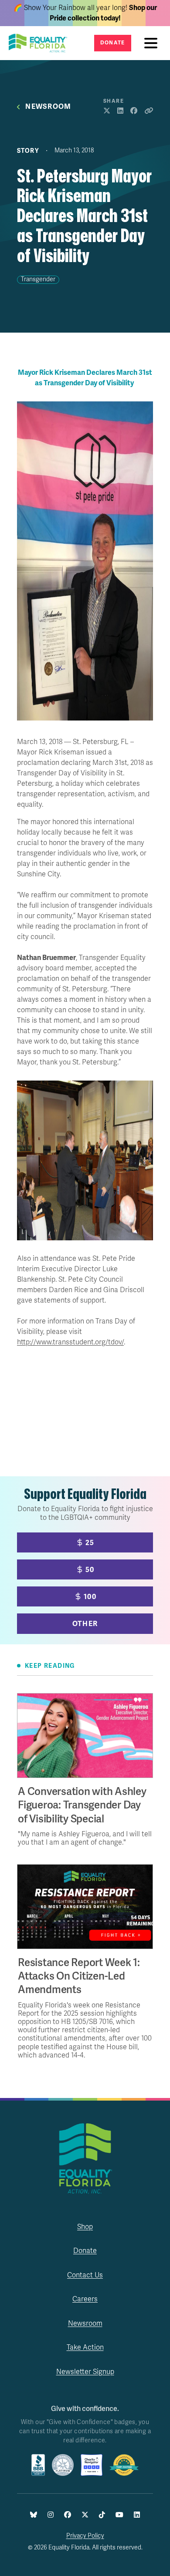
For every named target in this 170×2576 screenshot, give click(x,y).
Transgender (38, 279)
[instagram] (51, 2515)
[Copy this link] (149, 111)
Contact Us (85, 2275)
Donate (113, 43)
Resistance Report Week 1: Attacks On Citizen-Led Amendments (79, 1976)
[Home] (41, 43)
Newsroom (48, 107)
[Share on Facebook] (134, 111)
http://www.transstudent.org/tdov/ (70, 1342)
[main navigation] (153, 43)
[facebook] (68, 2515)
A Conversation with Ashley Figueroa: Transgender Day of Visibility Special (82, 1805)
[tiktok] (102, 2515)
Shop (85, 2227)
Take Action (85, 2347)
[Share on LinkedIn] (120, 111)
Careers (85, 2299)
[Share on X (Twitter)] (107, 111)
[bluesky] (34, 2515)
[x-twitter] (85, 2515)
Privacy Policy (85, 2536)
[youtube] (119, 2515)
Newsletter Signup (85, 2372)
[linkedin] (137, 2515)
